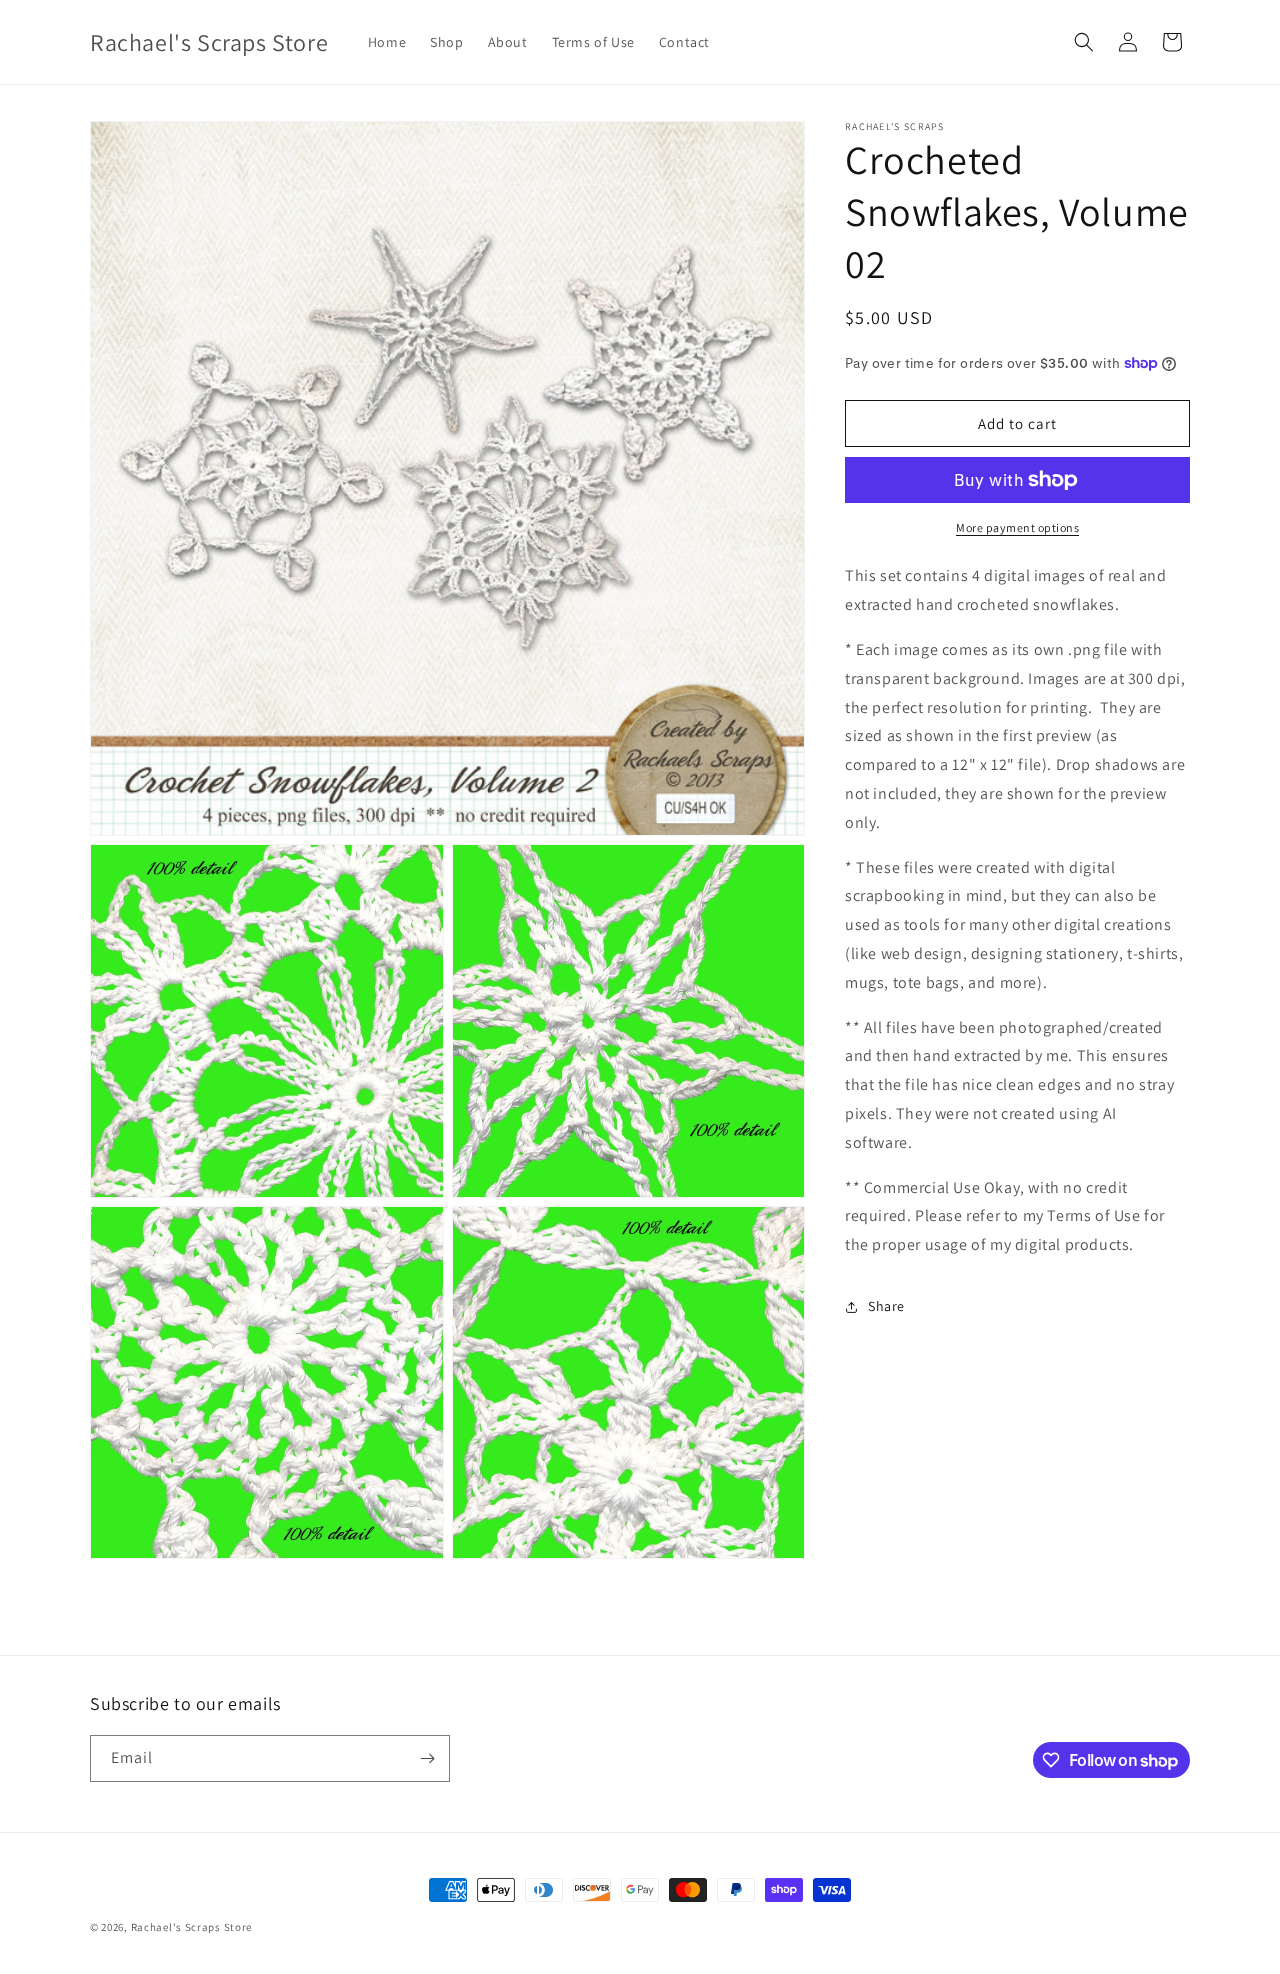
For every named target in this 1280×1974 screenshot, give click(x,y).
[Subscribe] (427, 1758)
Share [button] (886, 1306)
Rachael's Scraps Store (191, 1927)
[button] (1084, 42)
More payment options (1017, 527)
